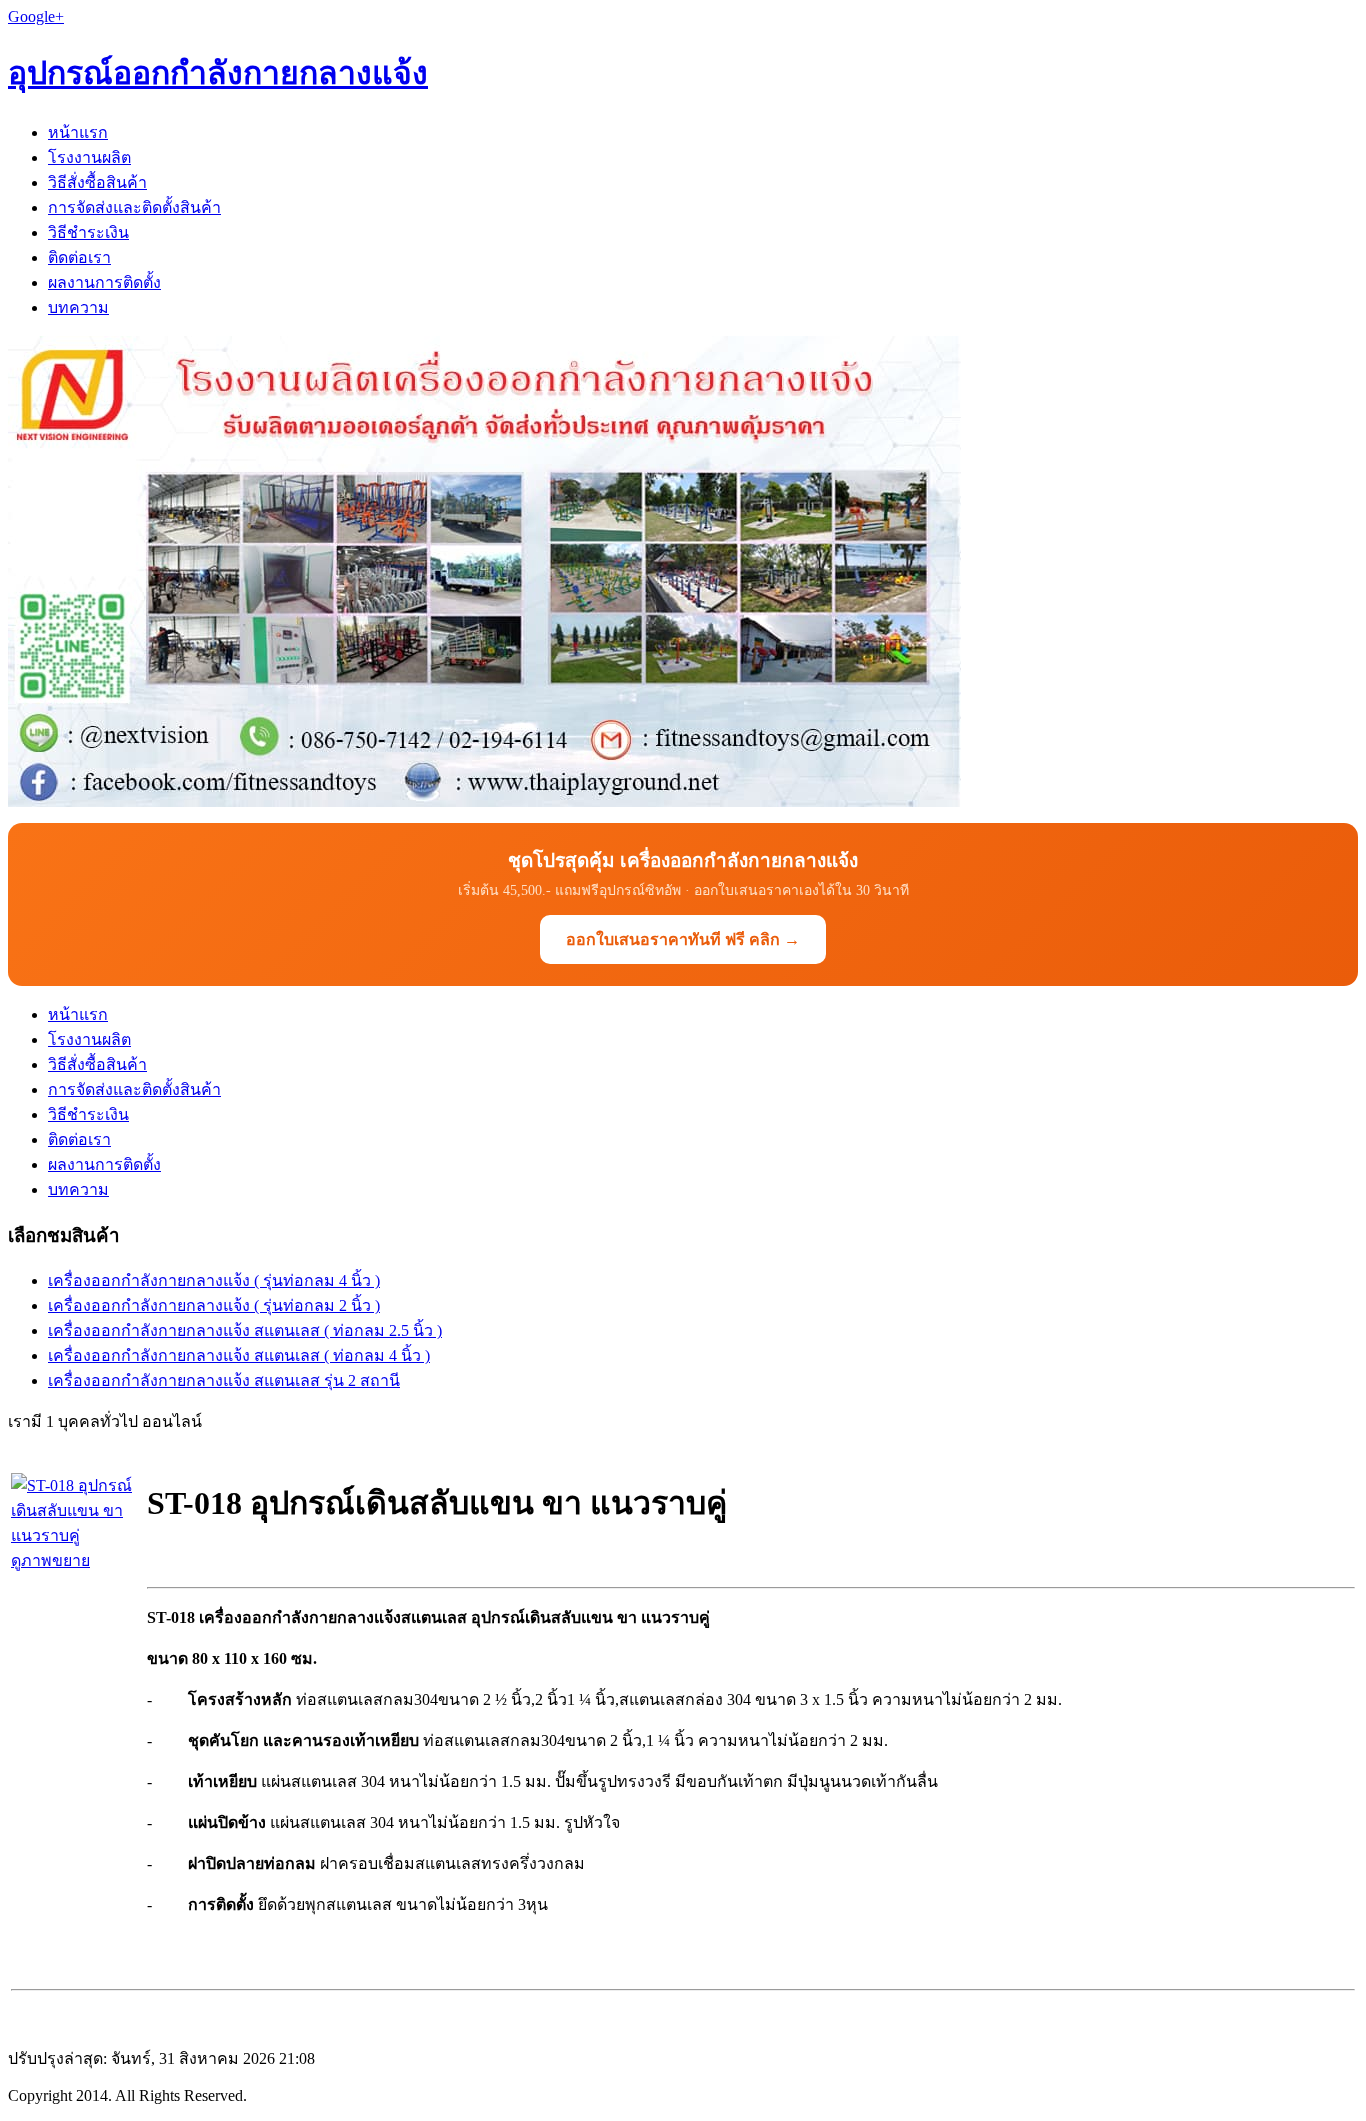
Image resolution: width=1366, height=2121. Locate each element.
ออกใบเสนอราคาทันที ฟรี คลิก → (683, 939)
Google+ (36, 16)
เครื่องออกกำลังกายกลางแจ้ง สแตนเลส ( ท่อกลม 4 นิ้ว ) (239, 1355)
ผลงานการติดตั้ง (104, 282)
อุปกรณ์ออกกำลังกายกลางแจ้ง (218, 73)
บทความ (78, 307)
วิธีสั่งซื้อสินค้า (97, 182)
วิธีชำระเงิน (88, 232)
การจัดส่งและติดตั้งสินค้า (134, 207)
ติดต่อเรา (79, 257)
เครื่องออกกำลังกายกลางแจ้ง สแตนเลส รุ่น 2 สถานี (224, 1380)
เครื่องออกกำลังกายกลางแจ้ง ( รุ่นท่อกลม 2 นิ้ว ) (214, 1305)
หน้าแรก (78, 132)
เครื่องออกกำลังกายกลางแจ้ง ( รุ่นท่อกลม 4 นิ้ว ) (214, 1280)
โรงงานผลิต (89, 157)
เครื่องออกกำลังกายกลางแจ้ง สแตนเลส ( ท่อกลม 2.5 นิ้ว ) (245, 1330)
